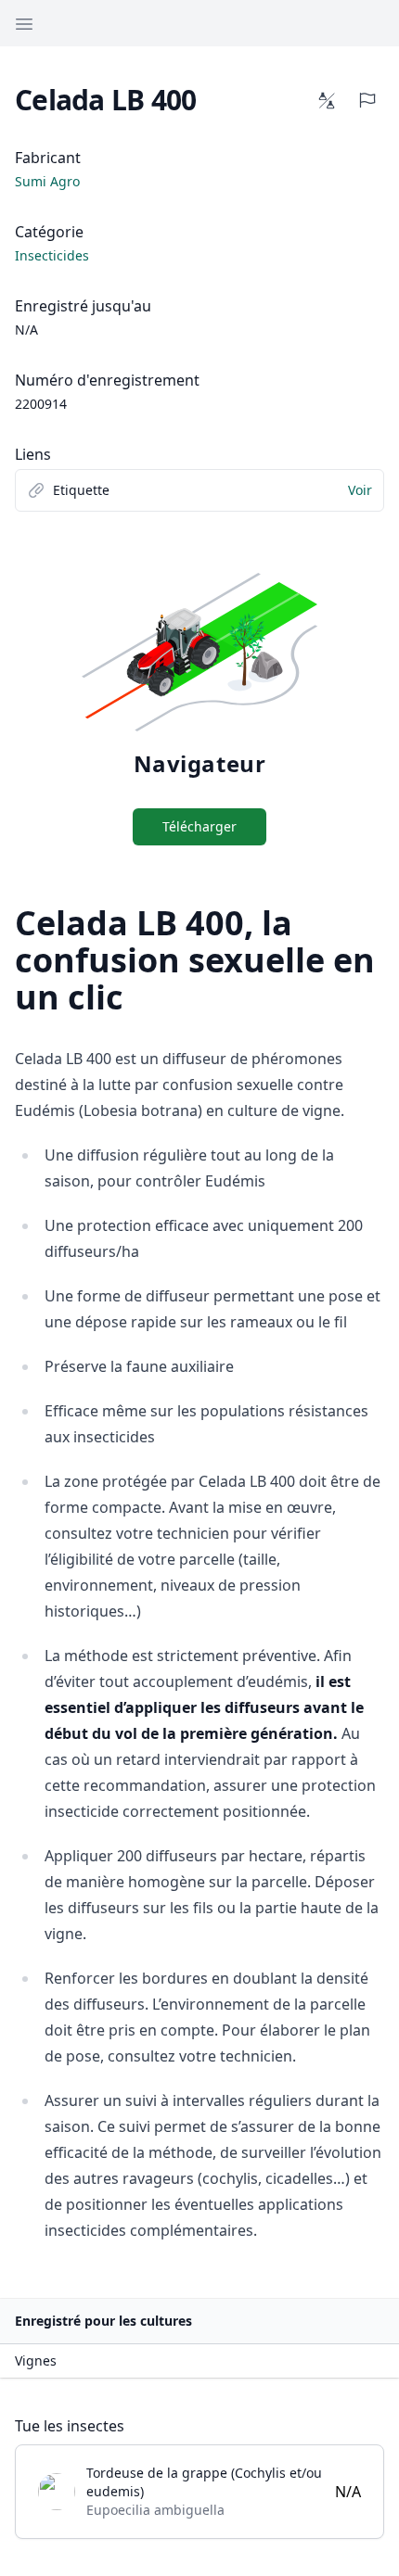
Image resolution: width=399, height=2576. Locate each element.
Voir (360, 490)
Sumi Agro (47, 181)
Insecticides (52, 255)
